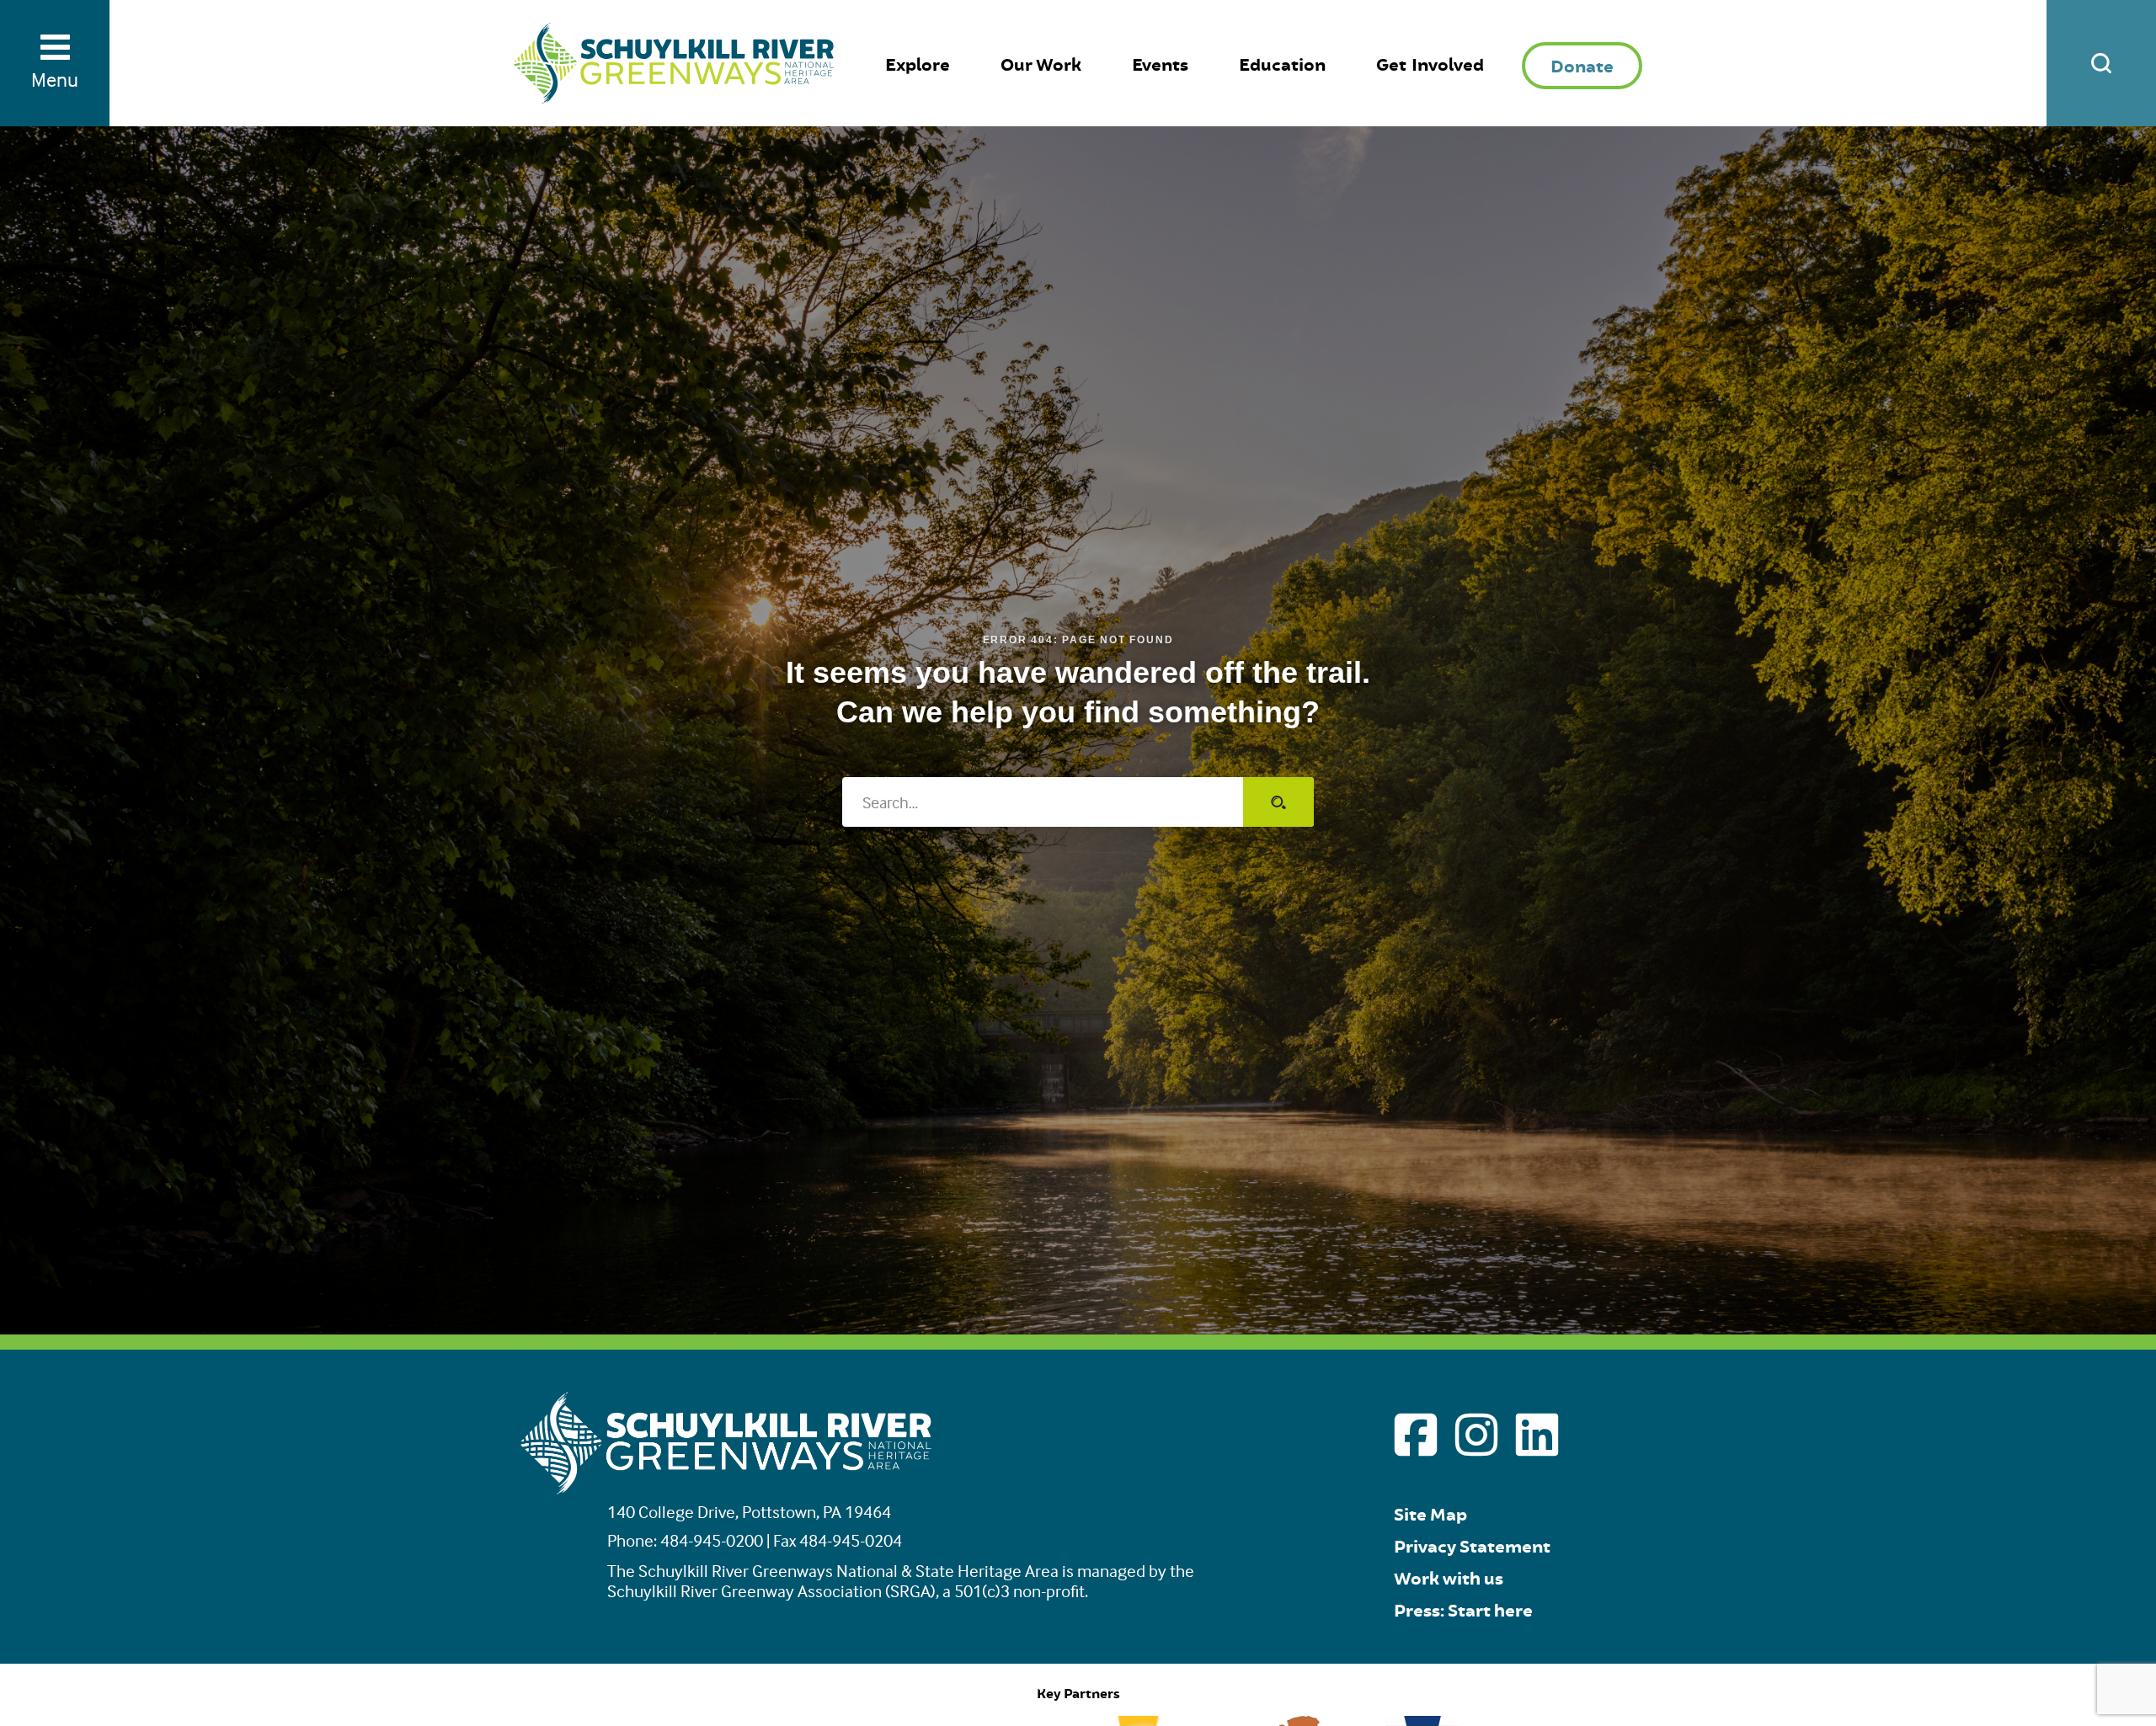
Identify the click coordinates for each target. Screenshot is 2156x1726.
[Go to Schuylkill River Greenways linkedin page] (1537, 1435)
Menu (55, 80)
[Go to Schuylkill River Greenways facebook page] (1416, 1435)
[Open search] (2101, 63)
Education (1282, 65)
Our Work (1041, 65)
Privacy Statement (1472, 1547)
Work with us (1449, 1579)
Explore (918, 65)
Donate (1582, 67)
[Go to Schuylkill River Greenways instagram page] (1476, 1435)
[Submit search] (1278, 802)
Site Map (1430, 1515)
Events (1160, 65)
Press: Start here (1463, 1611)
